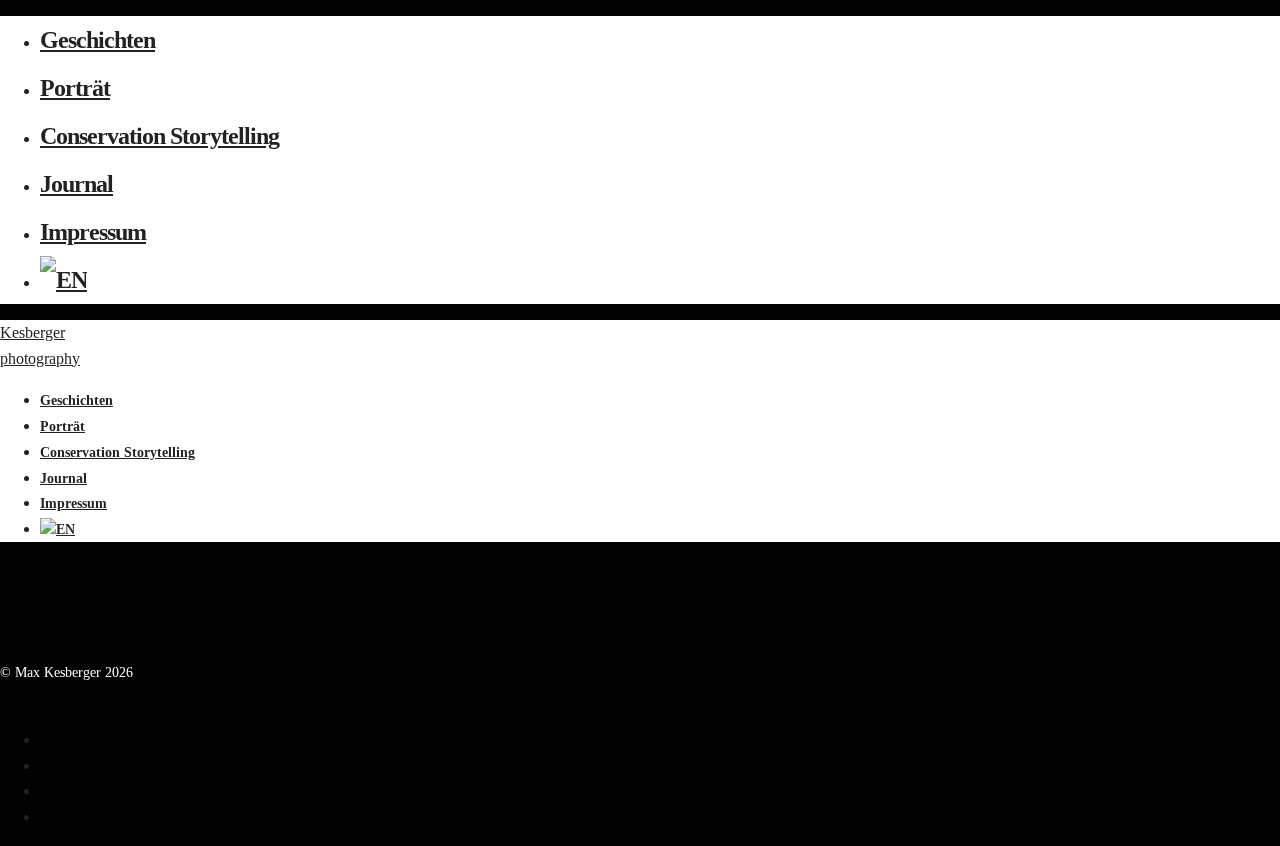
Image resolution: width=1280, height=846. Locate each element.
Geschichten (97, 40)
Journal (76, 184)
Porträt (75, 88)
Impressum (93, 232)
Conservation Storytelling (159, 136)
